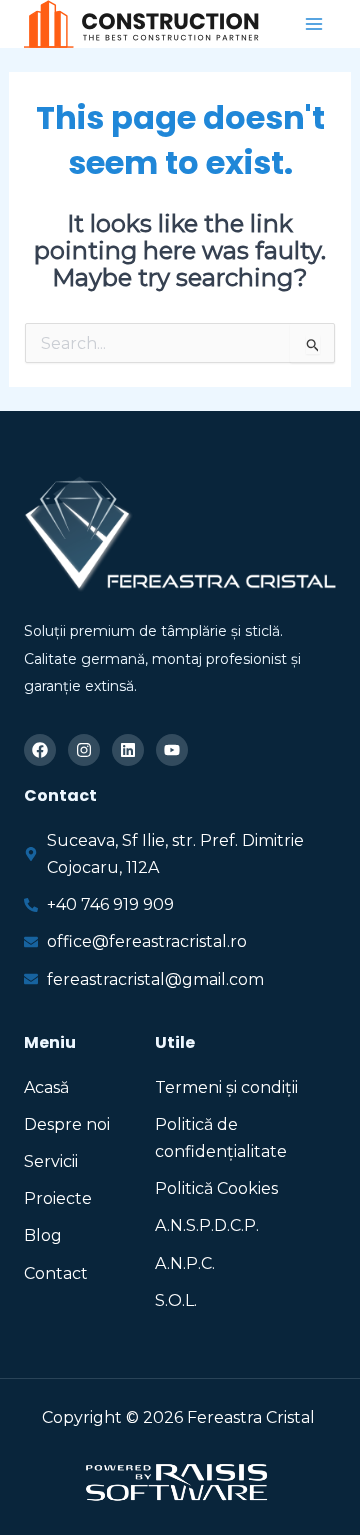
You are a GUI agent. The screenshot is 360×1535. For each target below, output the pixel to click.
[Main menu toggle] (314, 24)
